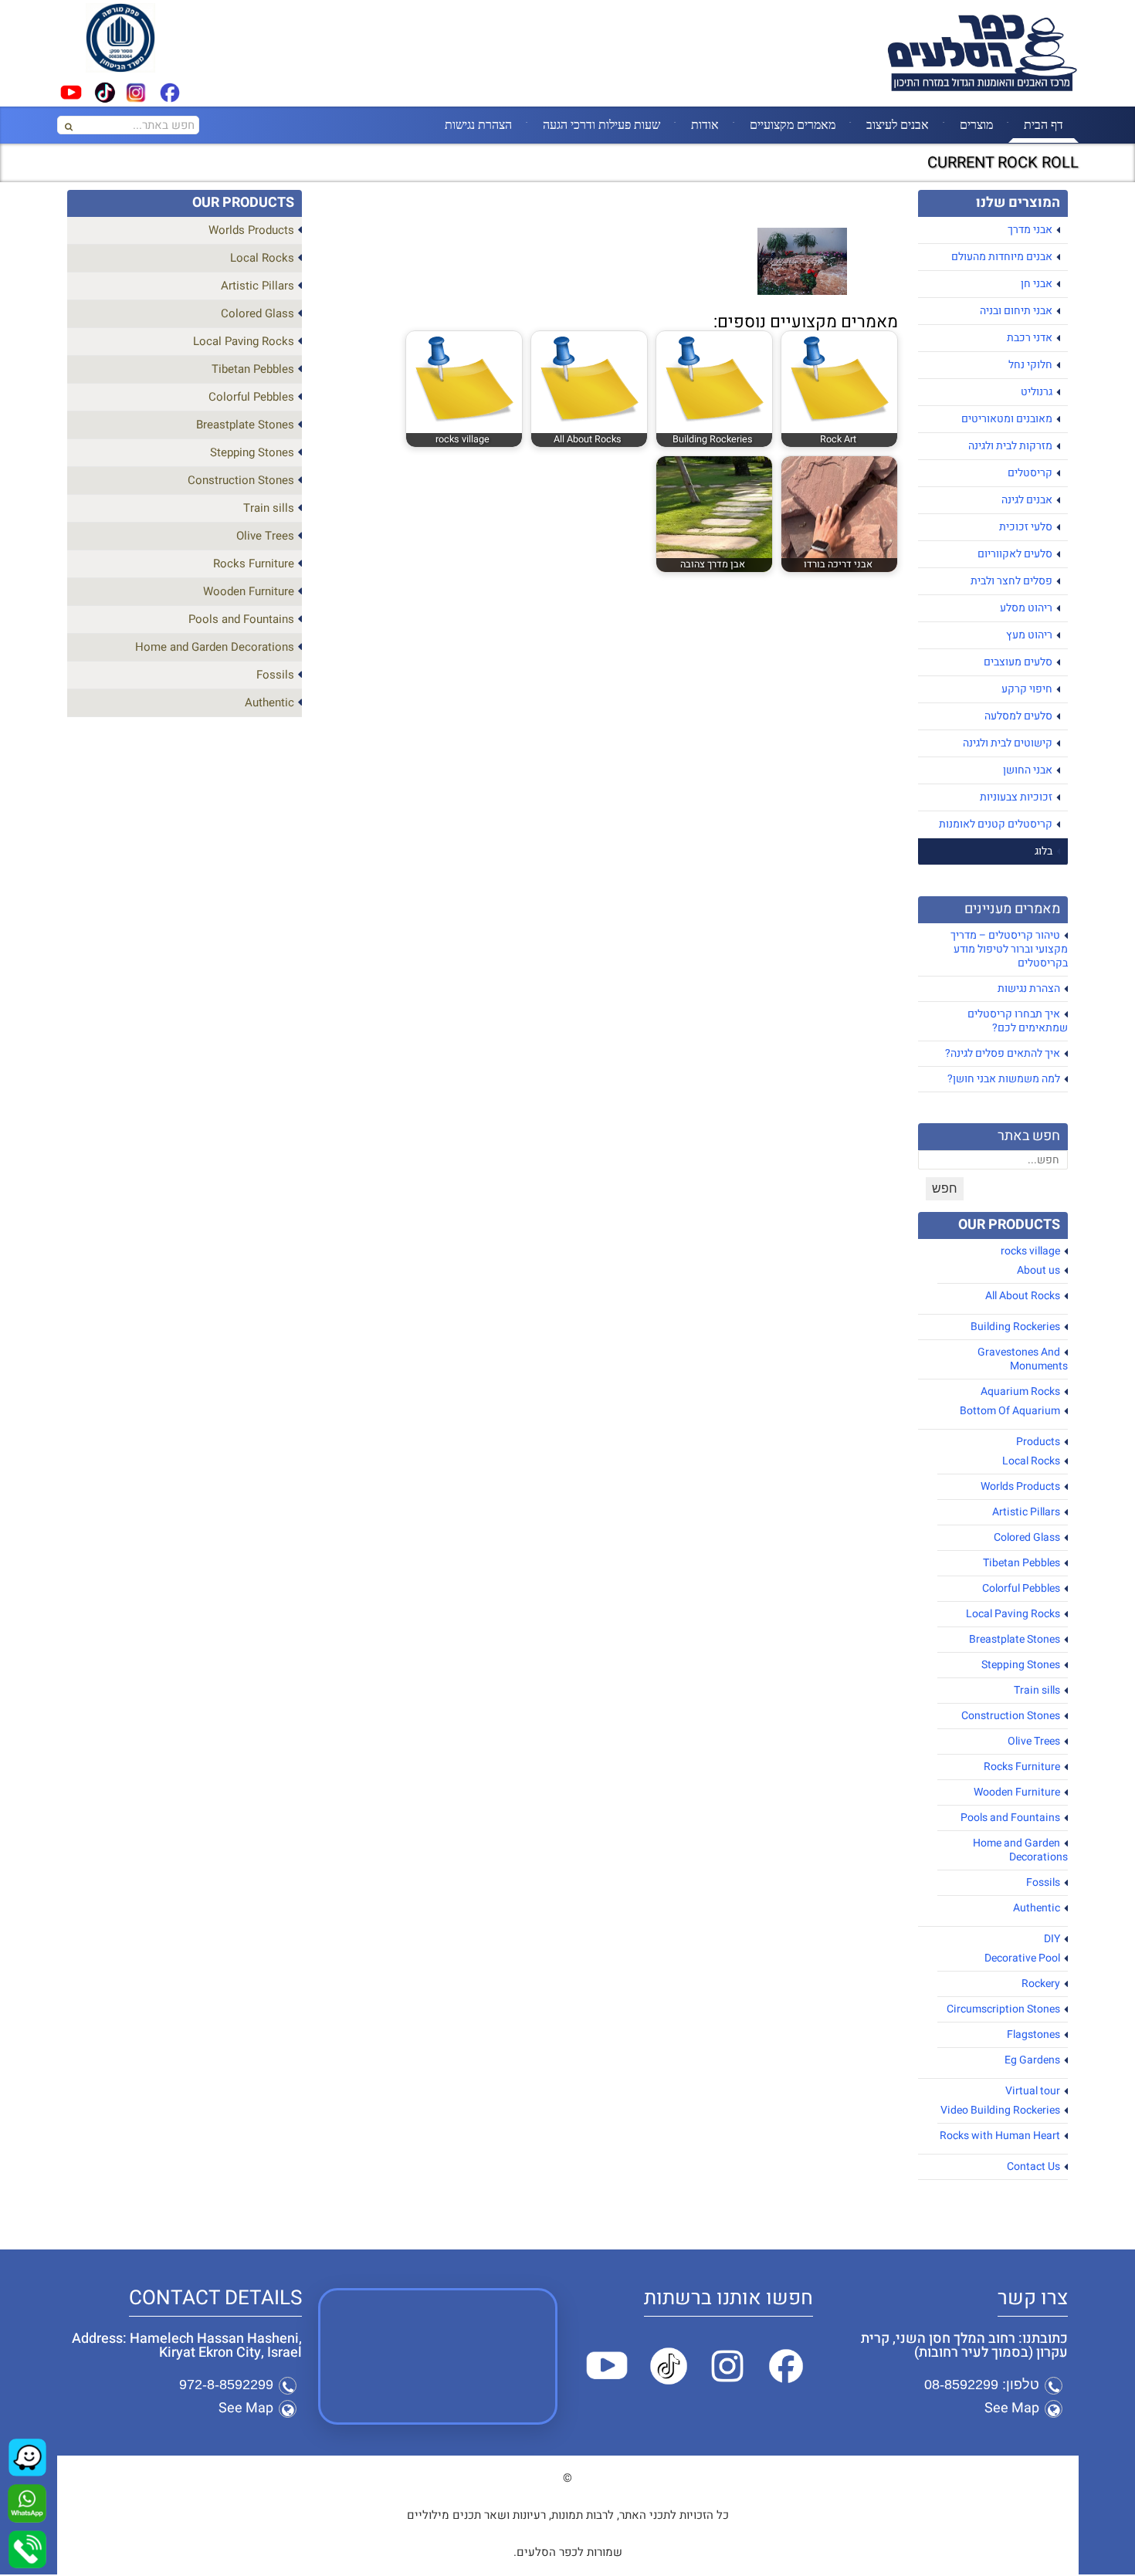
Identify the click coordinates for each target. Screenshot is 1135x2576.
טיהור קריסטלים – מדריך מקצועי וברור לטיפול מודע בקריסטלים (1009, 949)
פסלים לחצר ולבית (1011, 581)
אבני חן (1037, 284)
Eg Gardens (1032, 2060)
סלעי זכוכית (1026, 527)
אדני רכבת (1030, 338)
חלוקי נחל (1030, 365)
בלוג (1044, 851)
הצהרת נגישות (478, 124)
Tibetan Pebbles (1021, 1563)
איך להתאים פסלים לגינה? (1003, 1053)
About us (1038, 1270)
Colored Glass (1027, 1537)
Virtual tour (1033, 2091)
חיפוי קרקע (1027, 689)
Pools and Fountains (1010, 1818)
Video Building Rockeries (1000, 2110)
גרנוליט (1037, 392)
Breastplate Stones (1015, 1639)
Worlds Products (1020, 1486)
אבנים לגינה (1027, 500)
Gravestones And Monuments (1023, 1359)
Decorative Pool (1022, 1958)
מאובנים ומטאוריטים (1007, 419)
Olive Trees (1034, 1741)
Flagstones (1033, 2034)
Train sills (1037, 1690)
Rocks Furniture (1022, 1767)
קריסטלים (1030, 473)
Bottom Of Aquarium (1010, 1411)
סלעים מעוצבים (1018, 662)
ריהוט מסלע (1026, 608)
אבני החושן (1028, 770)
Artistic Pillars (1026, 1512)
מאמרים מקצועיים (793, 124)
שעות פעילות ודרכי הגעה (601, 124)
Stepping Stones (1021, 1665)
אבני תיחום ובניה (1016, 311)
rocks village (1030, 1251)
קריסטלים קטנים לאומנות (996, 824)
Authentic (1037, 1908)
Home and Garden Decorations (1020, 1850)
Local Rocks (1031, 1461)
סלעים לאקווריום (1015, 554)
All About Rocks (1023, 1296)
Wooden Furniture (1017, 1792)
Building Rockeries (1015, 1327)
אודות (705, 124)
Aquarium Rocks (1020, 1391)
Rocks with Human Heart (1000, 2136)
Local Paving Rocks (1013, 1614)
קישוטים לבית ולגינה (1008, 743)
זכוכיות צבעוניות (1016, 797)
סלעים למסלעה (1018, 716)
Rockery (1041, 1984)
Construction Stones (1011, 1716)
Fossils (1043, 1882)
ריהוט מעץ (1029, 635)
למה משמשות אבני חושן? (1004, 1079)
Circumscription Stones (1003, 2009)
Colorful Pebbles (1021, 1588)
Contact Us (1033, 2166)
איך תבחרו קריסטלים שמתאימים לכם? (1018, 1021)
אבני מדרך (1030, 230)
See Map (1012, 2408)
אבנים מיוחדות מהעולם (1002, 257)
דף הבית (1044, 124)
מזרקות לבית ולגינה (1010, 446)
